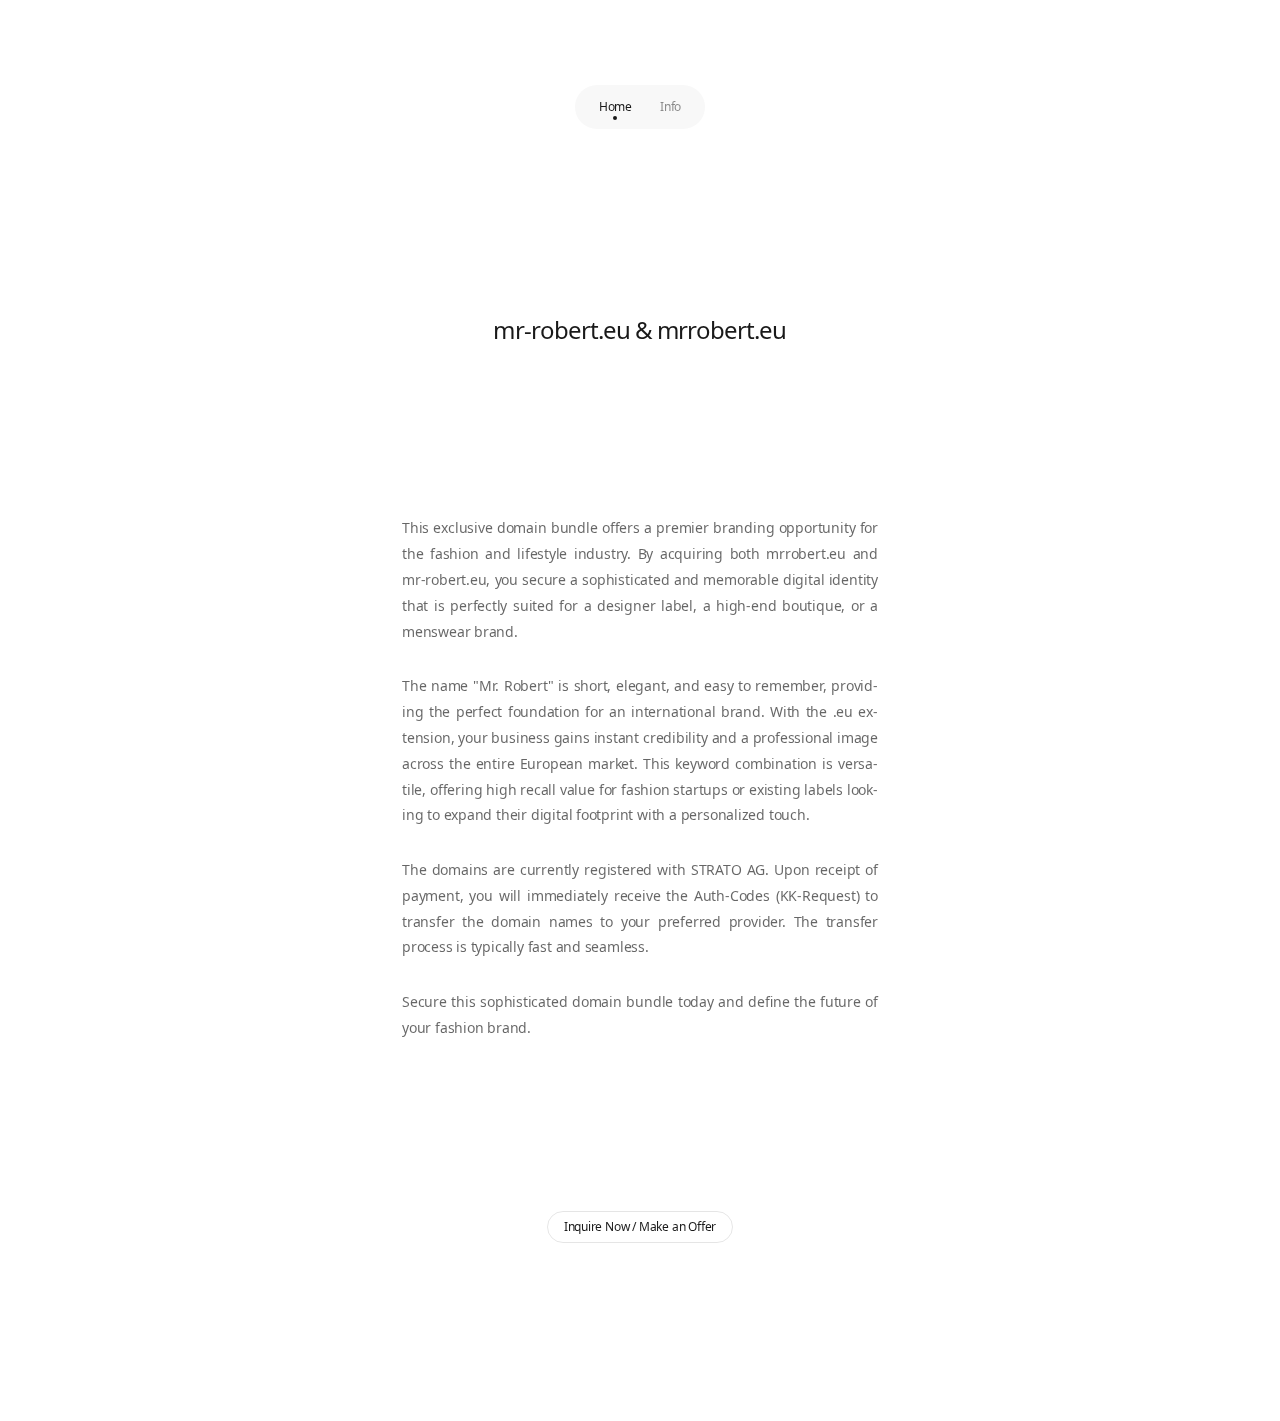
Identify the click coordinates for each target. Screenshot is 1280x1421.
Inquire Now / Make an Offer (640, 1226)
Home (615, 106)
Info (670, 106)
